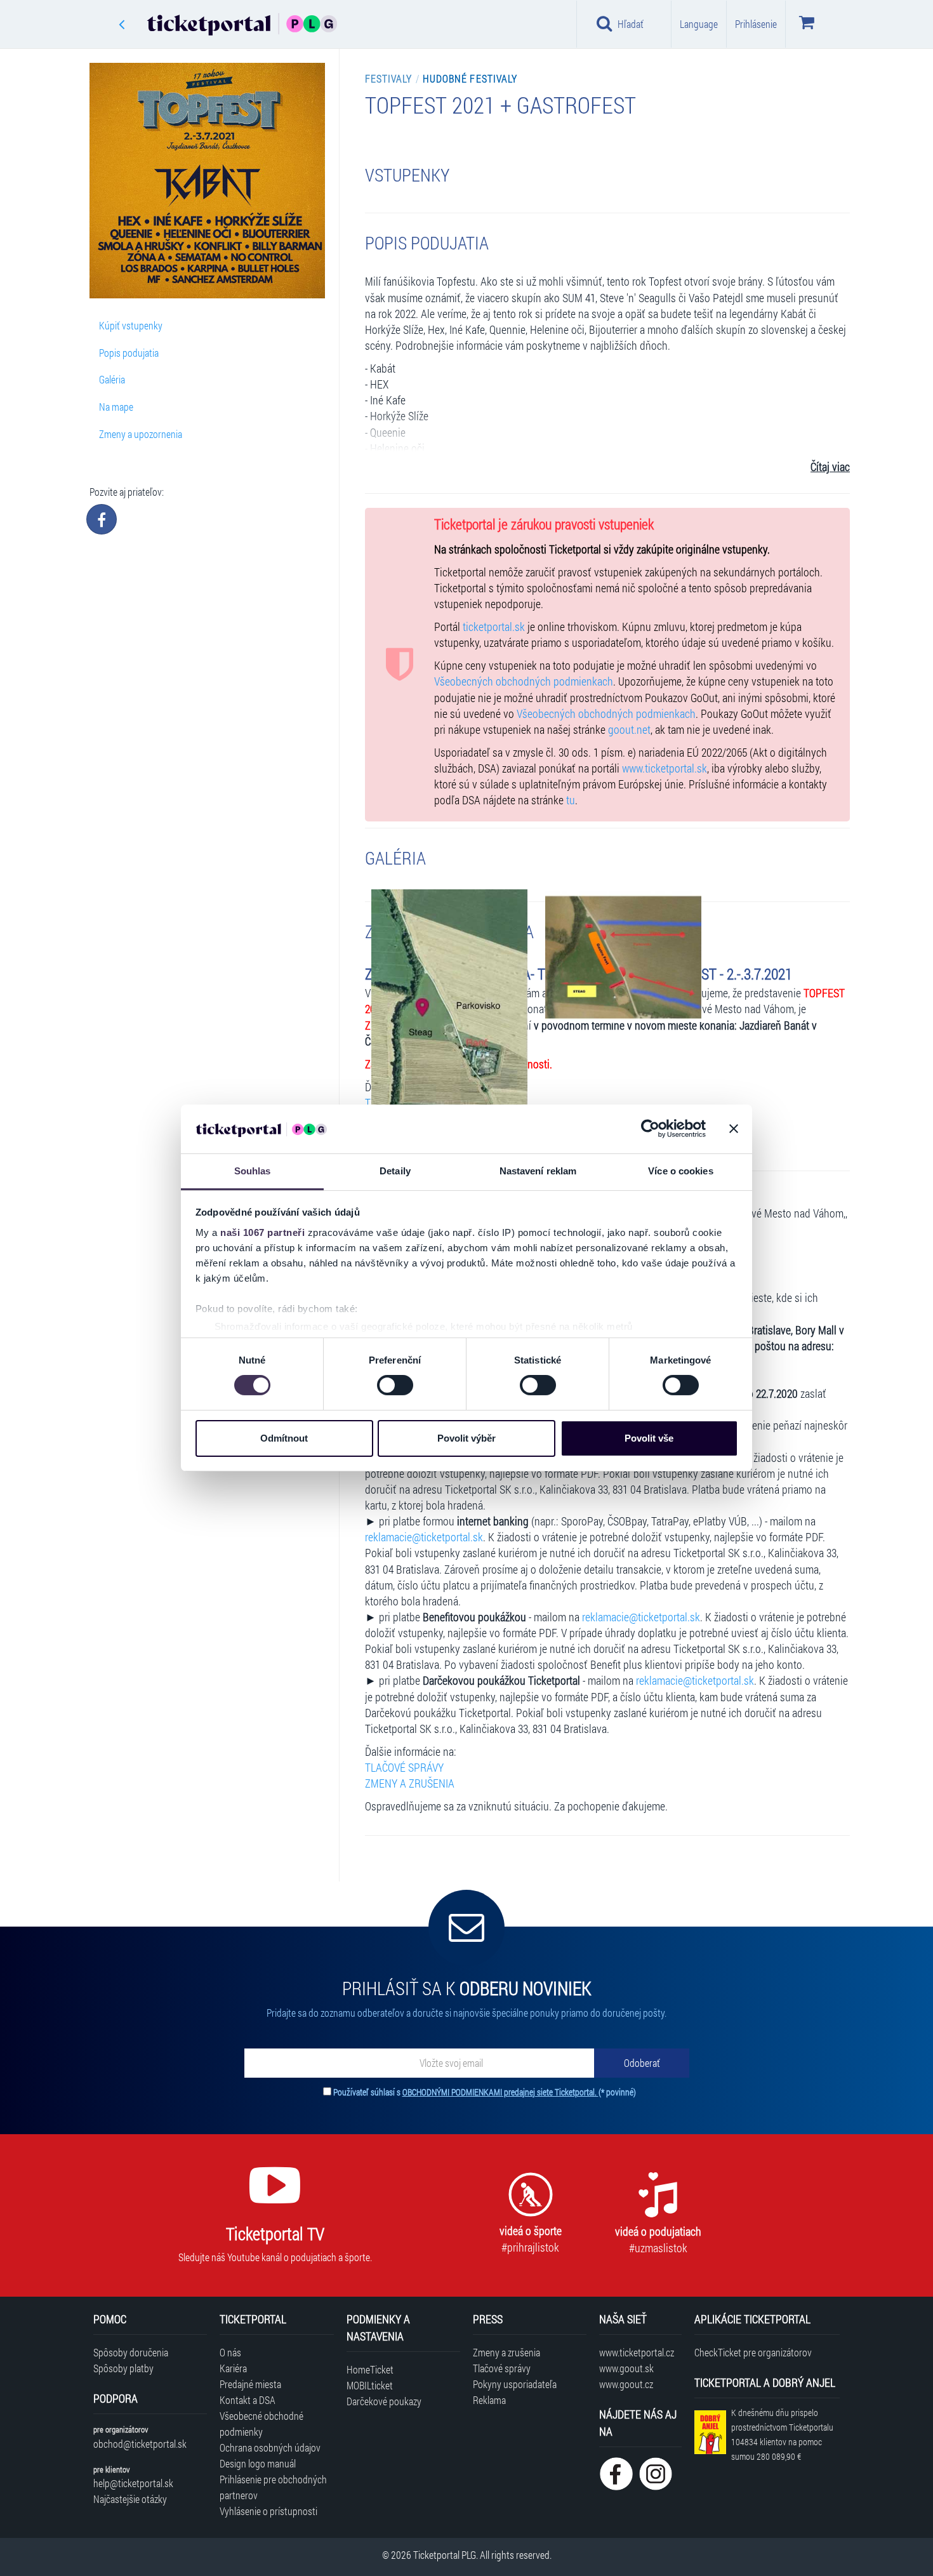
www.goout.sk (626, 2368)
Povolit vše (649, 1438)
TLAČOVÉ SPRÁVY (404, 1768)
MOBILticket (370, 2385)
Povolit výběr (466, 1438)
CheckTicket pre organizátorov (753, 2352)
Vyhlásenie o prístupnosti (268, 2511)
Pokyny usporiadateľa (515, 2384)
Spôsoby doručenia (131, 2352)
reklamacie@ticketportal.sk (424, 1537)
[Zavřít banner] (734, 1129)
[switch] (395, 1385)
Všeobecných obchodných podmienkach (524, 681)
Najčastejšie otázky (130, 2499)
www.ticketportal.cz (637, 2352)
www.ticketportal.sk (665, 768)
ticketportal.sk (494, 627)
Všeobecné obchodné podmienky (261, 2424)
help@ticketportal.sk (133, 2483)
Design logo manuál (258, 2463)
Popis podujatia (129, 353)
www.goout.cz (626, 2384)
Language (699, 24)
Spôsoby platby (123, 2368)
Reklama (489, 2400)
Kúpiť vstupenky (131, 325)
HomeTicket (370, 2369)
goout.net (629, 730)
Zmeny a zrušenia (506, 2352)
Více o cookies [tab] (680, 1171)
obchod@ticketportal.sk (140, 2444)
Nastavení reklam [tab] (538, 1171)
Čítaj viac (830, 467)
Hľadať (631, 24)
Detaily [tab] (395, 1171)
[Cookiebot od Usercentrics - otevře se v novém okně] (650, 1129)
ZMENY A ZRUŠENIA (410, 1783)
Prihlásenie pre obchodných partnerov (273, 2487)
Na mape (116, 407)
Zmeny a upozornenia (141, 434)
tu (571, 800)
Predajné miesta (250, 2384)
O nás (230, 2352)
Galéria (112, 379)
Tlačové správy (502, 2368)
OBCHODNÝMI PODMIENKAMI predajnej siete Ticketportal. (500, 2092)
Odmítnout (284, 1438)
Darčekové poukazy (384, 2401)
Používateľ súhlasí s (485, 2092)
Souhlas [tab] (253, 1171)
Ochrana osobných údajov (270, 2447)
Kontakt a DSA (248, 2400)
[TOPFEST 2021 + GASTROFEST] (449, 1019)
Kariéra (233, 2368)
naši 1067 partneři (262, 1232)
